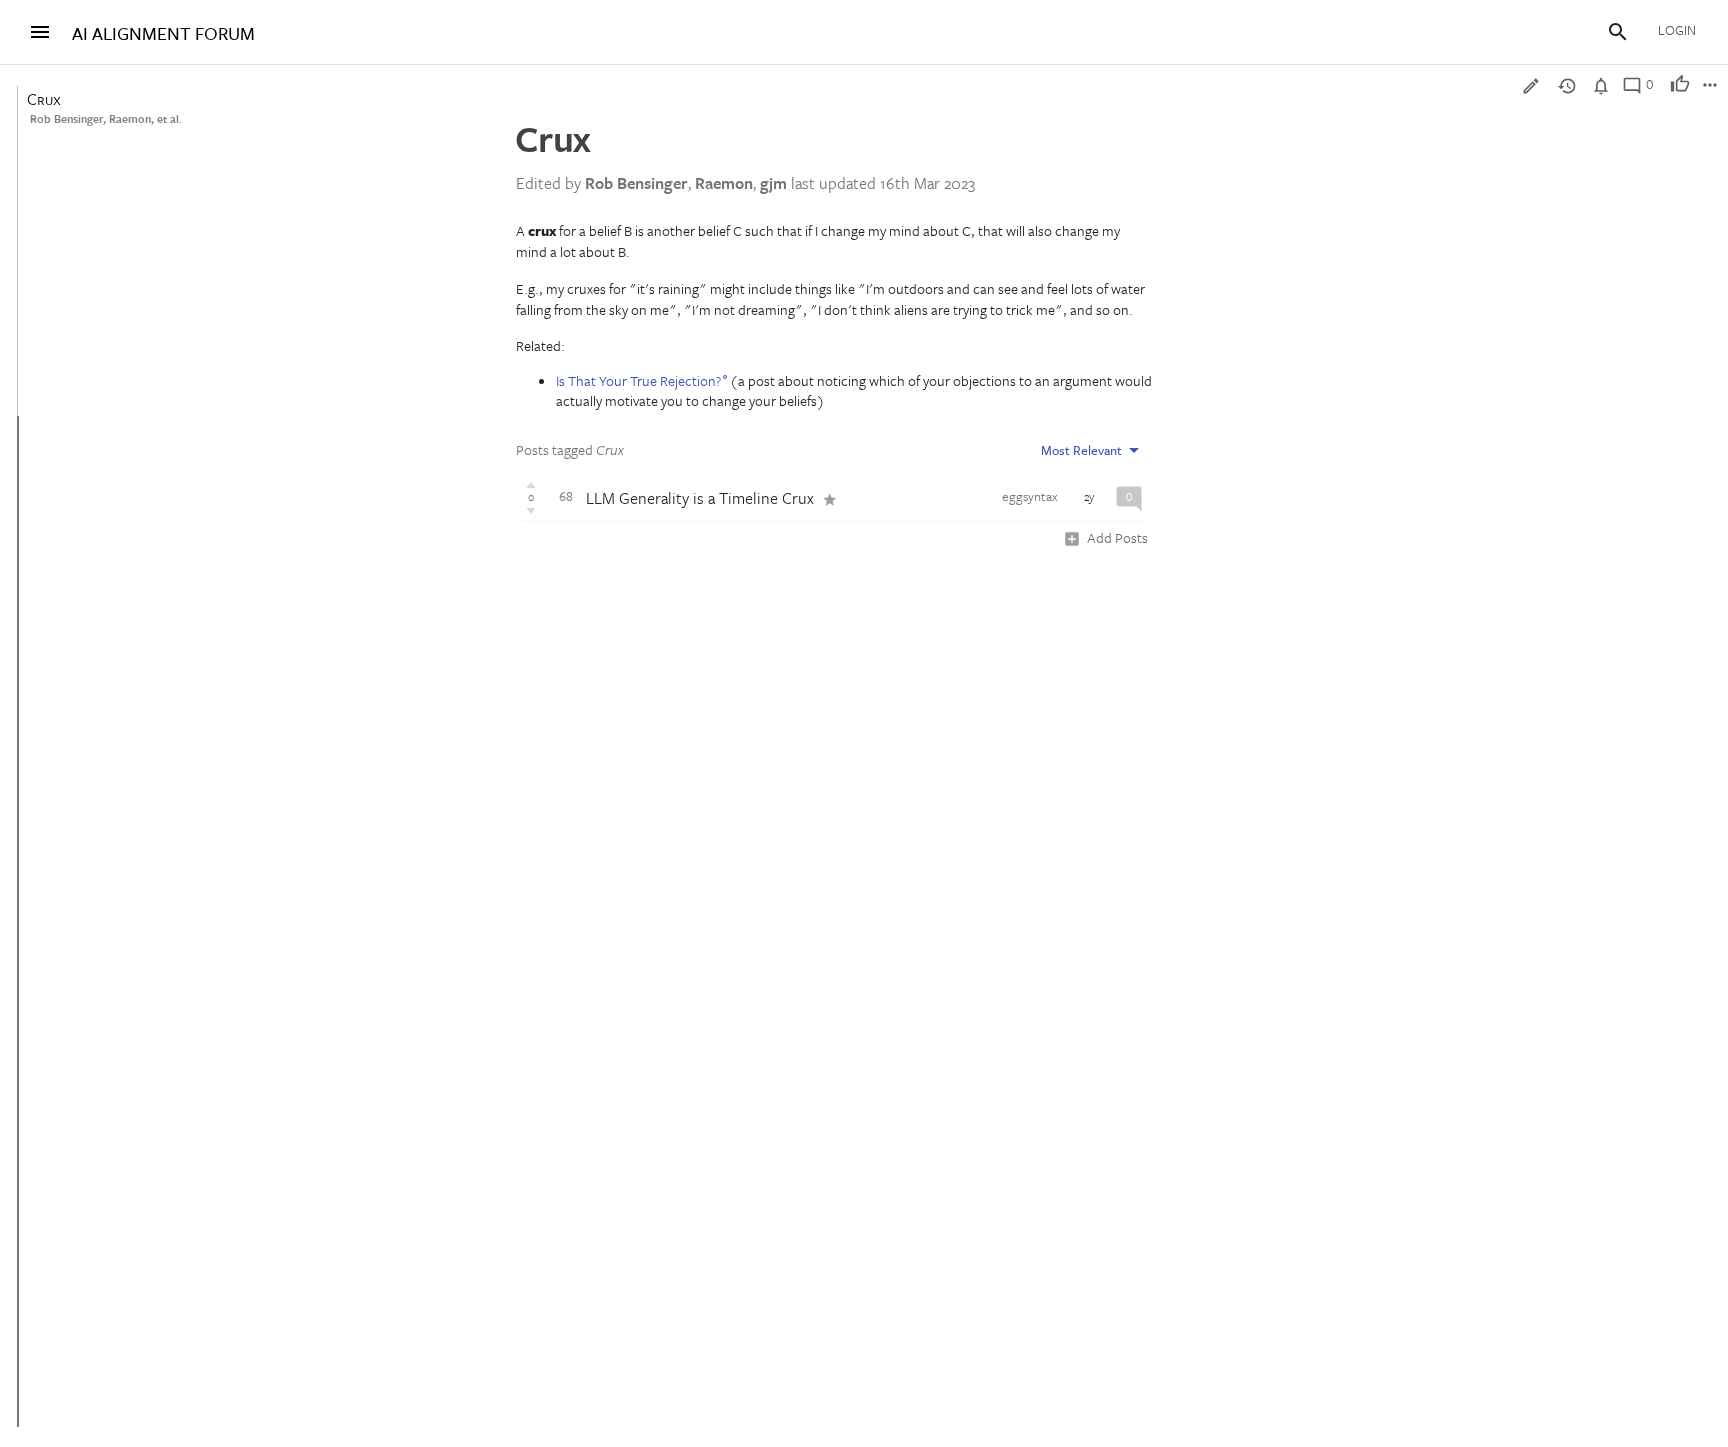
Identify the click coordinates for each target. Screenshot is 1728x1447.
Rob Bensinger (66, 118)
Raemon (130, 118)
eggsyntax (1030, 496)
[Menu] (40, 32)
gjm (773, 183)
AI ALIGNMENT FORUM (163, 33)
